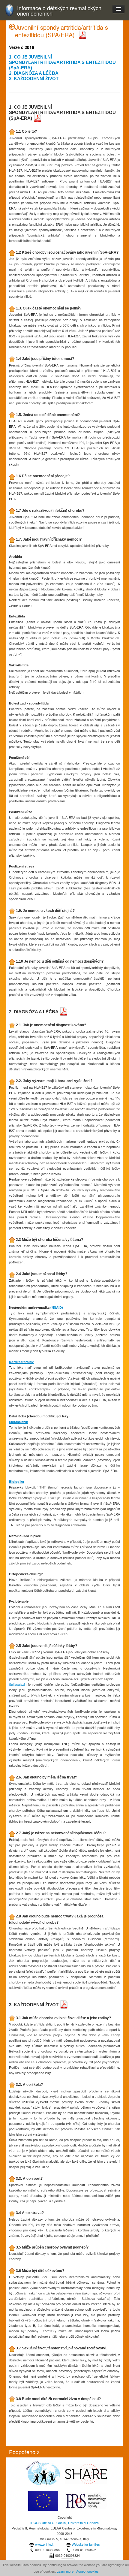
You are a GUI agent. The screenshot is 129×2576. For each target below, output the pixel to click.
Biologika (16, 1481)
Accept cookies (87, 2571)
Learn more (65, 2571)
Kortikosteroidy (21, 1362)
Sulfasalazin (19, 1422)
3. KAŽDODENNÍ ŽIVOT (34, 78)
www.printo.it (44, 2544)
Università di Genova (83, 2523)
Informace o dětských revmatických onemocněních (59, 11)
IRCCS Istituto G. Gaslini (48, 2523)
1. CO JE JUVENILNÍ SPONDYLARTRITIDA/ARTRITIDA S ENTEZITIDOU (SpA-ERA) (62, 62)
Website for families (86, 2544)
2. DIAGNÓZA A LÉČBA (34, 73)
